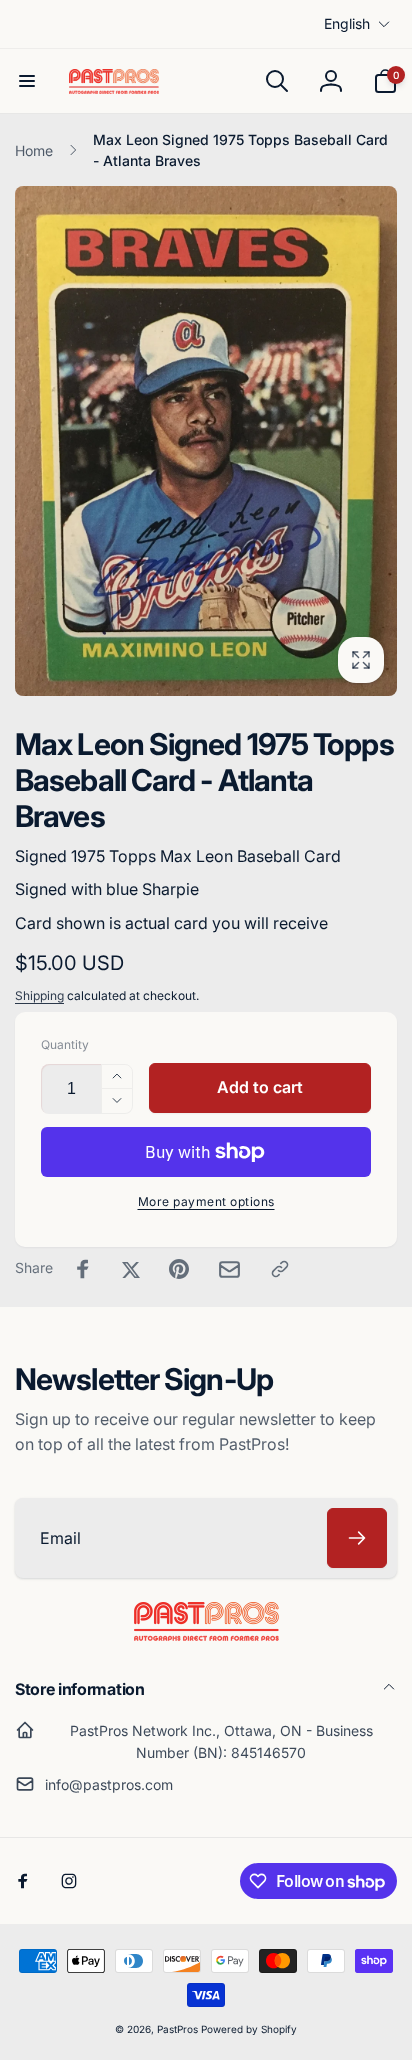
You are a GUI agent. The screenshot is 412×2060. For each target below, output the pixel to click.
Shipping (39, 995)
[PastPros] (206, 1635)
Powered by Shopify (249, 2029)
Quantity (65, 1044)
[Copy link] (280, 1269)
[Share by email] (229, 1269)
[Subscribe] (357, 1538)
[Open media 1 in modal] (206, 440)
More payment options (206, 1201)
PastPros (177, 2029)
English (347, 23)
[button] (27, 81)
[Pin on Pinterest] (179, 1269)
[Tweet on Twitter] (131, 1269)
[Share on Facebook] (83, 1269)
